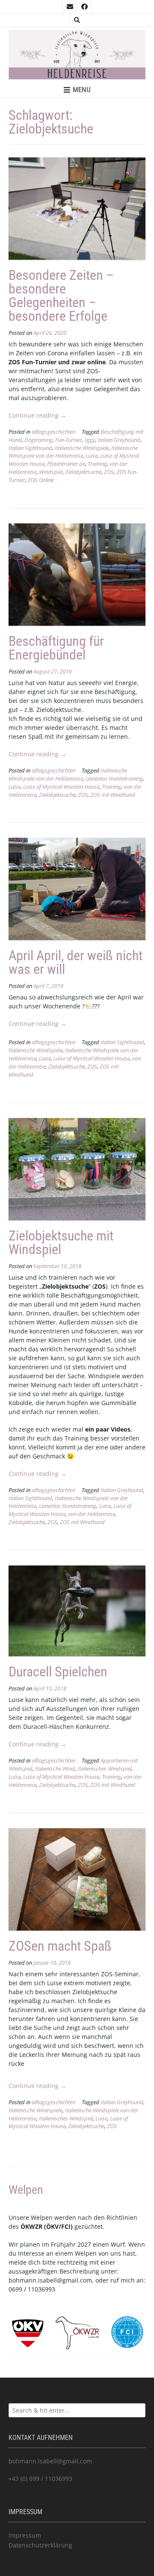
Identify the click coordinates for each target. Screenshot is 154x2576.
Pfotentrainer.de (66, 464)
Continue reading (37, 415)
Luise (92, 456)
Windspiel (51, 472)
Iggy (90, 440)
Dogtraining (38, 440)
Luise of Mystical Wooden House (61, 787)
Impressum (25, 2535)
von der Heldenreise (92, 1514)
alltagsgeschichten (53, 432)
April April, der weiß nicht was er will (76, 962)
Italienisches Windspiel (104, 1769)
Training (97, 464)
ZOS (109, 472)
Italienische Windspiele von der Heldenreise (73, 452)
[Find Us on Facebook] (84, 7)
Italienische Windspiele (82, 448)
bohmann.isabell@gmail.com (50, 2280)
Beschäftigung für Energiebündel (56, 648)
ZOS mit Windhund (113, 795)
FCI (66, 2226)
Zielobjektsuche (83, 472)
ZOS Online (41, 480)
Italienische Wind (55, 1769)
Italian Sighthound (30, 448)
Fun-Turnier (69, 440)
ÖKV (52, 2226)
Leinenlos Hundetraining (114, 779)
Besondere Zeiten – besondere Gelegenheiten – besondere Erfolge (61, 296)
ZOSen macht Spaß (60, 1946)
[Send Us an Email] (70, 7)
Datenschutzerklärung (40, 2545)
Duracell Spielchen (58, 1672)
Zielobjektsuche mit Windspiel (61, 1243)
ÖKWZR (31, 2226)
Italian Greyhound (119, 440)
